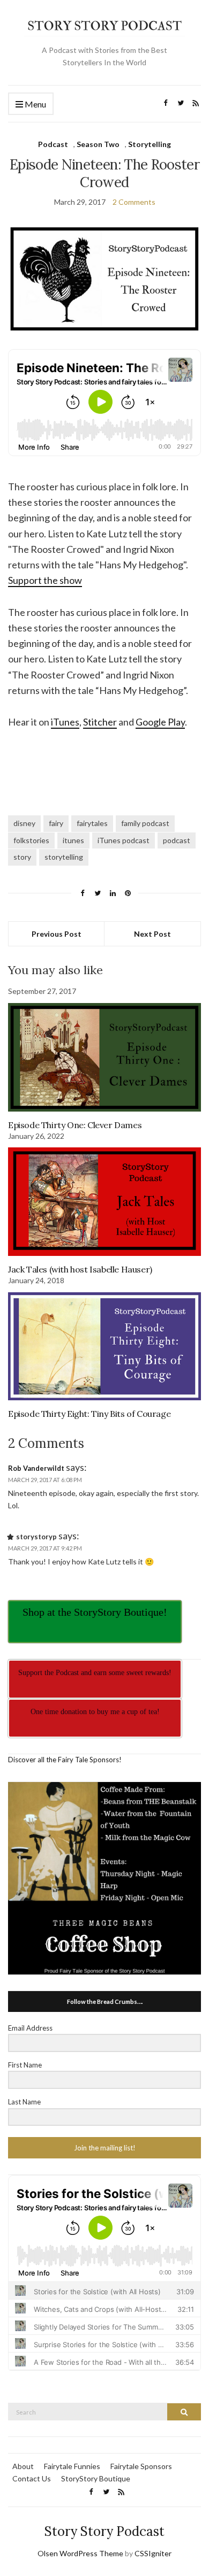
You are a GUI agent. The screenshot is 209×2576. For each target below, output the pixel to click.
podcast (177, 840)
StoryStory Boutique (96, 2478)
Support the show (45, 580)
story (22, 857)
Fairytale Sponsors (141, 2466)
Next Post (152, 934)
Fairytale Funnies (72, 2466)
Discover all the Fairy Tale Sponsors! (66, 1760)
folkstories (31, 840)
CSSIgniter (153, 2553)
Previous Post (57, 934)
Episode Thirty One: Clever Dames (75, 1125)
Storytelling (150, 144)
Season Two (98, 144)
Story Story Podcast (104, 2531)
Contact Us (32, 2478)
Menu (35, 104)
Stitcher (100, 722)
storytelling (64, 857)
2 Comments (134, 202)
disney (24, 823)
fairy (56, 823)
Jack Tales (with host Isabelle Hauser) (80, 1269)
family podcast (145, 823)
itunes (73, 840)
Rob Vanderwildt (36, 1468)
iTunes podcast (124, 840)
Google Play (160, 722)
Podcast (53, 144)
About (23, 2466)
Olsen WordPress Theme (80, 2553)
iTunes (65, 722)
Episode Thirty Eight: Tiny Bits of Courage (89, 1414)
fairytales (92, 823)
